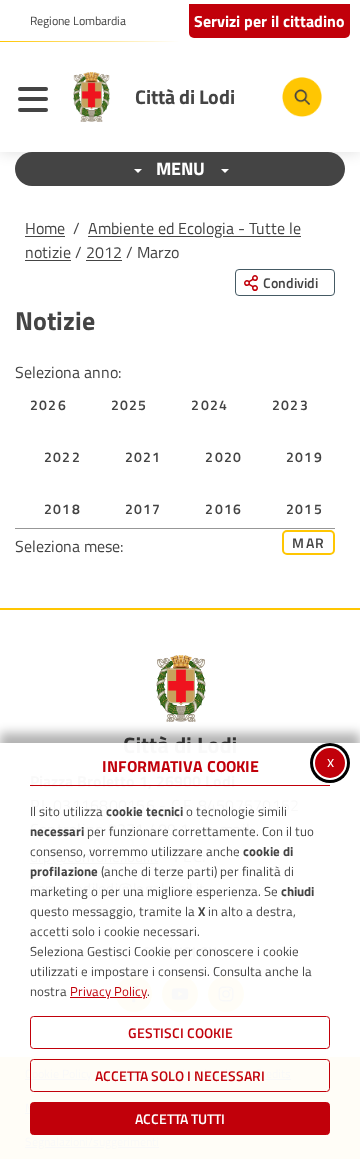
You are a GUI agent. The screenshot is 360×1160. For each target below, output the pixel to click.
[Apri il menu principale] (38, 102)
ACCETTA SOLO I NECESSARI (180, 1075)
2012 (104, 252)
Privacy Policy (108, 991)
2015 (304, 508)
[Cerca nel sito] (302, 97)
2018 (62, 508)
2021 (143, 456)
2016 (223, 508)
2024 (209, 404)
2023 (290, 404)
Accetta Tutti (180, 1118)
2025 (129, 404)
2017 (143, 508)
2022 (62, 456)
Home (45, 228)
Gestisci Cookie (180, 1032)
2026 (48, 404)
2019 (304, 456)
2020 (223, 456)
